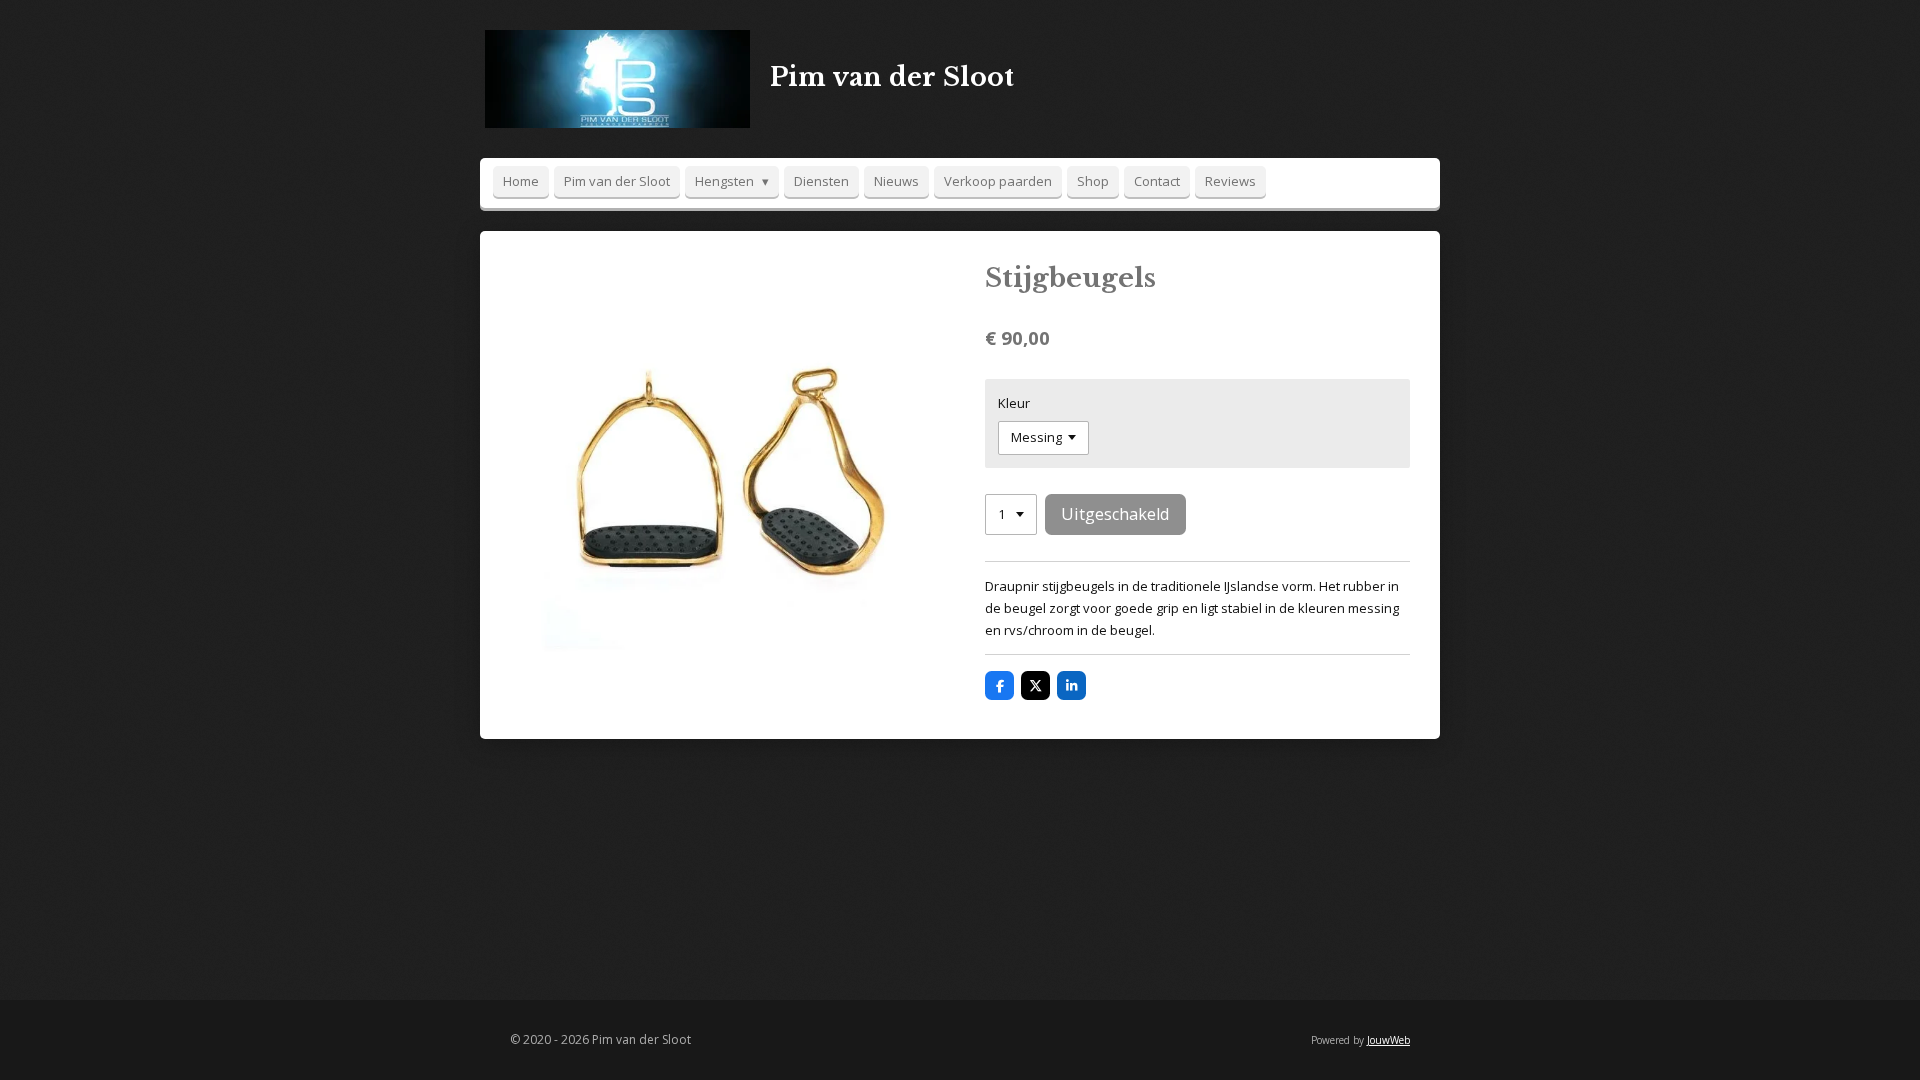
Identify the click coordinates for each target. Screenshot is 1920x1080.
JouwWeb (1388, 1040)
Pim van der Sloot (892, 77)
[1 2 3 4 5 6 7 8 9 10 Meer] (1011, 514)
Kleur (1014, 403)
